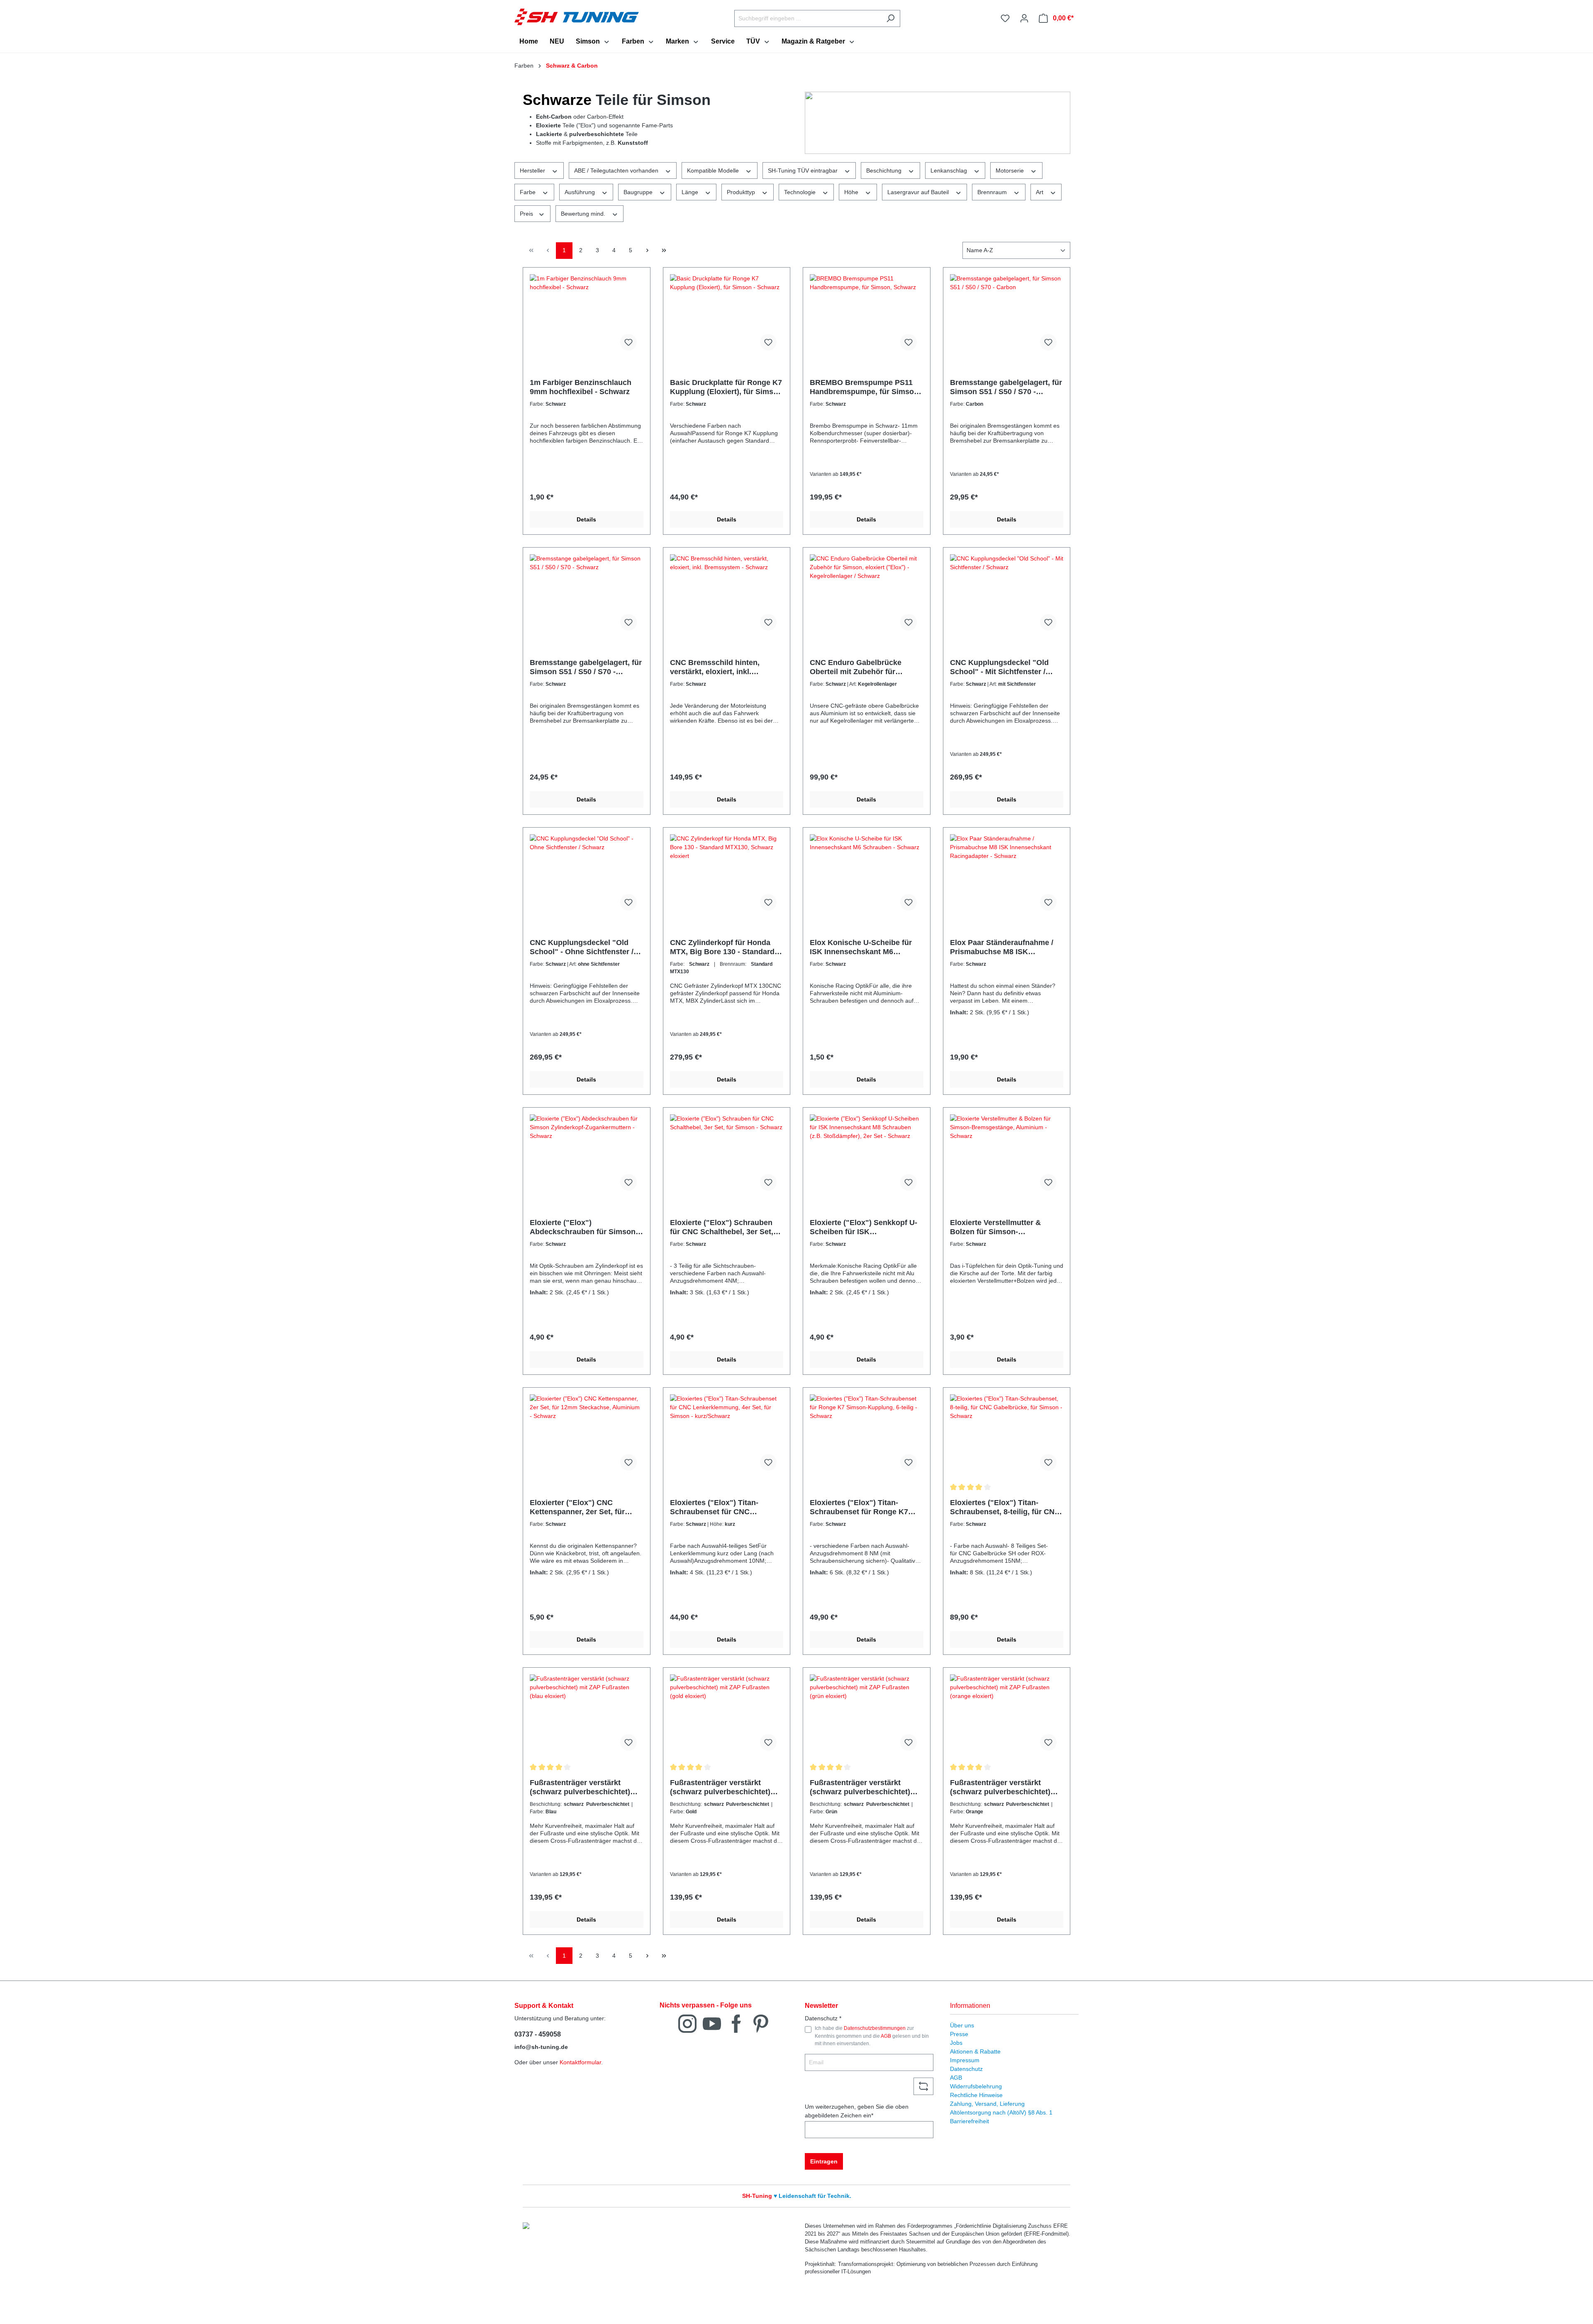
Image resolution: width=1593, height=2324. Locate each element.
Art (1040, 192)
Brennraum (993, 192)
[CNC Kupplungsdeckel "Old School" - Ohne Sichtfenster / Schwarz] (587, 876)
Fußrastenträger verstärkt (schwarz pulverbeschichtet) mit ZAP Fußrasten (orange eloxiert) (1000, 1787)
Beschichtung (885, 171)
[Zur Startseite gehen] (577, 17)
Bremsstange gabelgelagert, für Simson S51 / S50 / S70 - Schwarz (586, 667)
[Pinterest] (761, 2023)
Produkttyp (742, 192)
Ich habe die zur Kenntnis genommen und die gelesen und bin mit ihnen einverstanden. (872, 2036)
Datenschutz (966, 2069)
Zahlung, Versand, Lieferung (987, 2104)
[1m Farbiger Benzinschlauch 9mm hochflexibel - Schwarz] (587, 316)
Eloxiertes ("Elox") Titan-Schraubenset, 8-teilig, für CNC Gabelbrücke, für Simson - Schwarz (1005, 1507)
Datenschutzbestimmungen (875, 2028)
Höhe (852, 192)
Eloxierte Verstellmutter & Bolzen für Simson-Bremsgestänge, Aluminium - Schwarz (1001, 1227)
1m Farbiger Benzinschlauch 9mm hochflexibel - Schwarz (581, 387)
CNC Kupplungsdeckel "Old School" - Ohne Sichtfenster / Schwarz (582, 947)
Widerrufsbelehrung (976, 2086)
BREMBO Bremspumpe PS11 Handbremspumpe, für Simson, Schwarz (865, 387)
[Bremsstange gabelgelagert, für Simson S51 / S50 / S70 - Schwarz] (587, 596)
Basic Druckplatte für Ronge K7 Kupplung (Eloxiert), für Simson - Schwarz (726, 387)
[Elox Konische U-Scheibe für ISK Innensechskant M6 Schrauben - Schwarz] (867, 876)
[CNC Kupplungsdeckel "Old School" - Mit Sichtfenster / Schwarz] (1007, 596)
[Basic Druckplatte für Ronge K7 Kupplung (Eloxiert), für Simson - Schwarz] (727, 316)
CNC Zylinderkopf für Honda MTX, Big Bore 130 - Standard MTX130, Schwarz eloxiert (722, 947)
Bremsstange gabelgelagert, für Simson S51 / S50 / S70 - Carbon (1006, 387)
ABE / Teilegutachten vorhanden (617, 171)
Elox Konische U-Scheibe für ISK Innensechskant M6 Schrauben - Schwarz (861, 947)
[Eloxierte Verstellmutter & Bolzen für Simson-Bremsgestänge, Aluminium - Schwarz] (1007, 1156)
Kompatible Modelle (714, 171)
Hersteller (533, 171)
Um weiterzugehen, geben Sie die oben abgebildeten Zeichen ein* (857, 2111)
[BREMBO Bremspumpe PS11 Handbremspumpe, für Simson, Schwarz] (867, 316)
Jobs (956, 2043)
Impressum (965, 2060)
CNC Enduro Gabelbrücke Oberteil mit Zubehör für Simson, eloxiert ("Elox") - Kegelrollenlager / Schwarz (857, 667)
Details (586, 519)
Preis (527, 214)
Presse (959, 2034)
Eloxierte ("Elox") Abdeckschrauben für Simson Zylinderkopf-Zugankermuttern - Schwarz (586, 1227)
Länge (691, 192)
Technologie (801, 192)
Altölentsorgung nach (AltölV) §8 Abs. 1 (1001, 2112)
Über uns (962, 2025)
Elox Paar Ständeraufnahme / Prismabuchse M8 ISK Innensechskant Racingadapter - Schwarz (1005, 947)
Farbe (529, 192)
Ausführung (581, 192)
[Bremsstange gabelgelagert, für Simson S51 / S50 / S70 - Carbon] (1007, 316)
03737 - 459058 (538, 2034)
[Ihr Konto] (1024, 18)
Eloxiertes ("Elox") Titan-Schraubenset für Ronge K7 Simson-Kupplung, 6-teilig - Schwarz (859, 1507)
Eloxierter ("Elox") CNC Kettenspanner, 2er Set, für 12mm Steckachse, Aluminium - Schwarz (586, 1507)
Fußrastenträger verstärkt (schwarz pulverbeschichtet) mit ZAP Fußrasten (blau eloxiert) (580, 1787)
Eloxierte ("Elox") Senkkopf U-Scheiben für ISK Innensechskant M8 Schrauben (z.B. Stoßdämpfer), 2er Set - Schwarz (865, 1227)
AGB (886, 2036)
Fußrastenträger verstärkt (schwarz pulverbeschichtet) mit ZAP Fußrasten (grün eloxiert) (860, 1787)
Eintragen (824, 2161)
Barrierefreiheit (969, 2121)
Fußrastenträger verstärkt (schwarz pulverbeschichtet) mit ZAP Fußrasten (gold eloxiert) (720, 1787)
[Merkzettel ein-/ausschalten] (628, 342)
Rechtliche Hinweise (976, 2095)
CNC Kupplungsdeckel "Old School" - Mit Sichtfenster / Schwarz (999, 667)
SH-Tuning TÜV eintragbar (804, 171)
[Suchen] (890, 18)
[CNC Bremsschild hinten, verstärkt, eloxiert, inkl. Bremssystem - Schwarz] (727, 596)
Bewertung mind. (584, 214)
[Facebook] (736, 2023)
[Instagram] (687, 2023)
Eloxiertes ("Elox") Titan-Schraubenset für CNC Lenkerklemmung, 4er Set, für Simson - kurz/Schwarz (722, 1507)
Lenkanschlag (950, 171)
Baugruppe (639, 192)
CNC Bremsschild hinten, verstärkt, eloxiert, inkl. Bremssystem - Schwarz (715, 667)
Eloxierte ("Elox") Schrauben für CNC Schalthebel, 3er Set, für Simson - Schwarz (722, 1227)
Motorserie (1011, 171)
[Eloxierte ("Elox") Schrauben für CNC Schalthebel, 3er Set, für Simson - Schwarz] (727, 1156)
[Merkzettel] (1005, 18)
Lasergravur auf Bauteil (919, 192)
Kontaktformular (580, 2062)
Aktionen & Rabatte (975, 2051)
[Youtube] (712, 2023)
